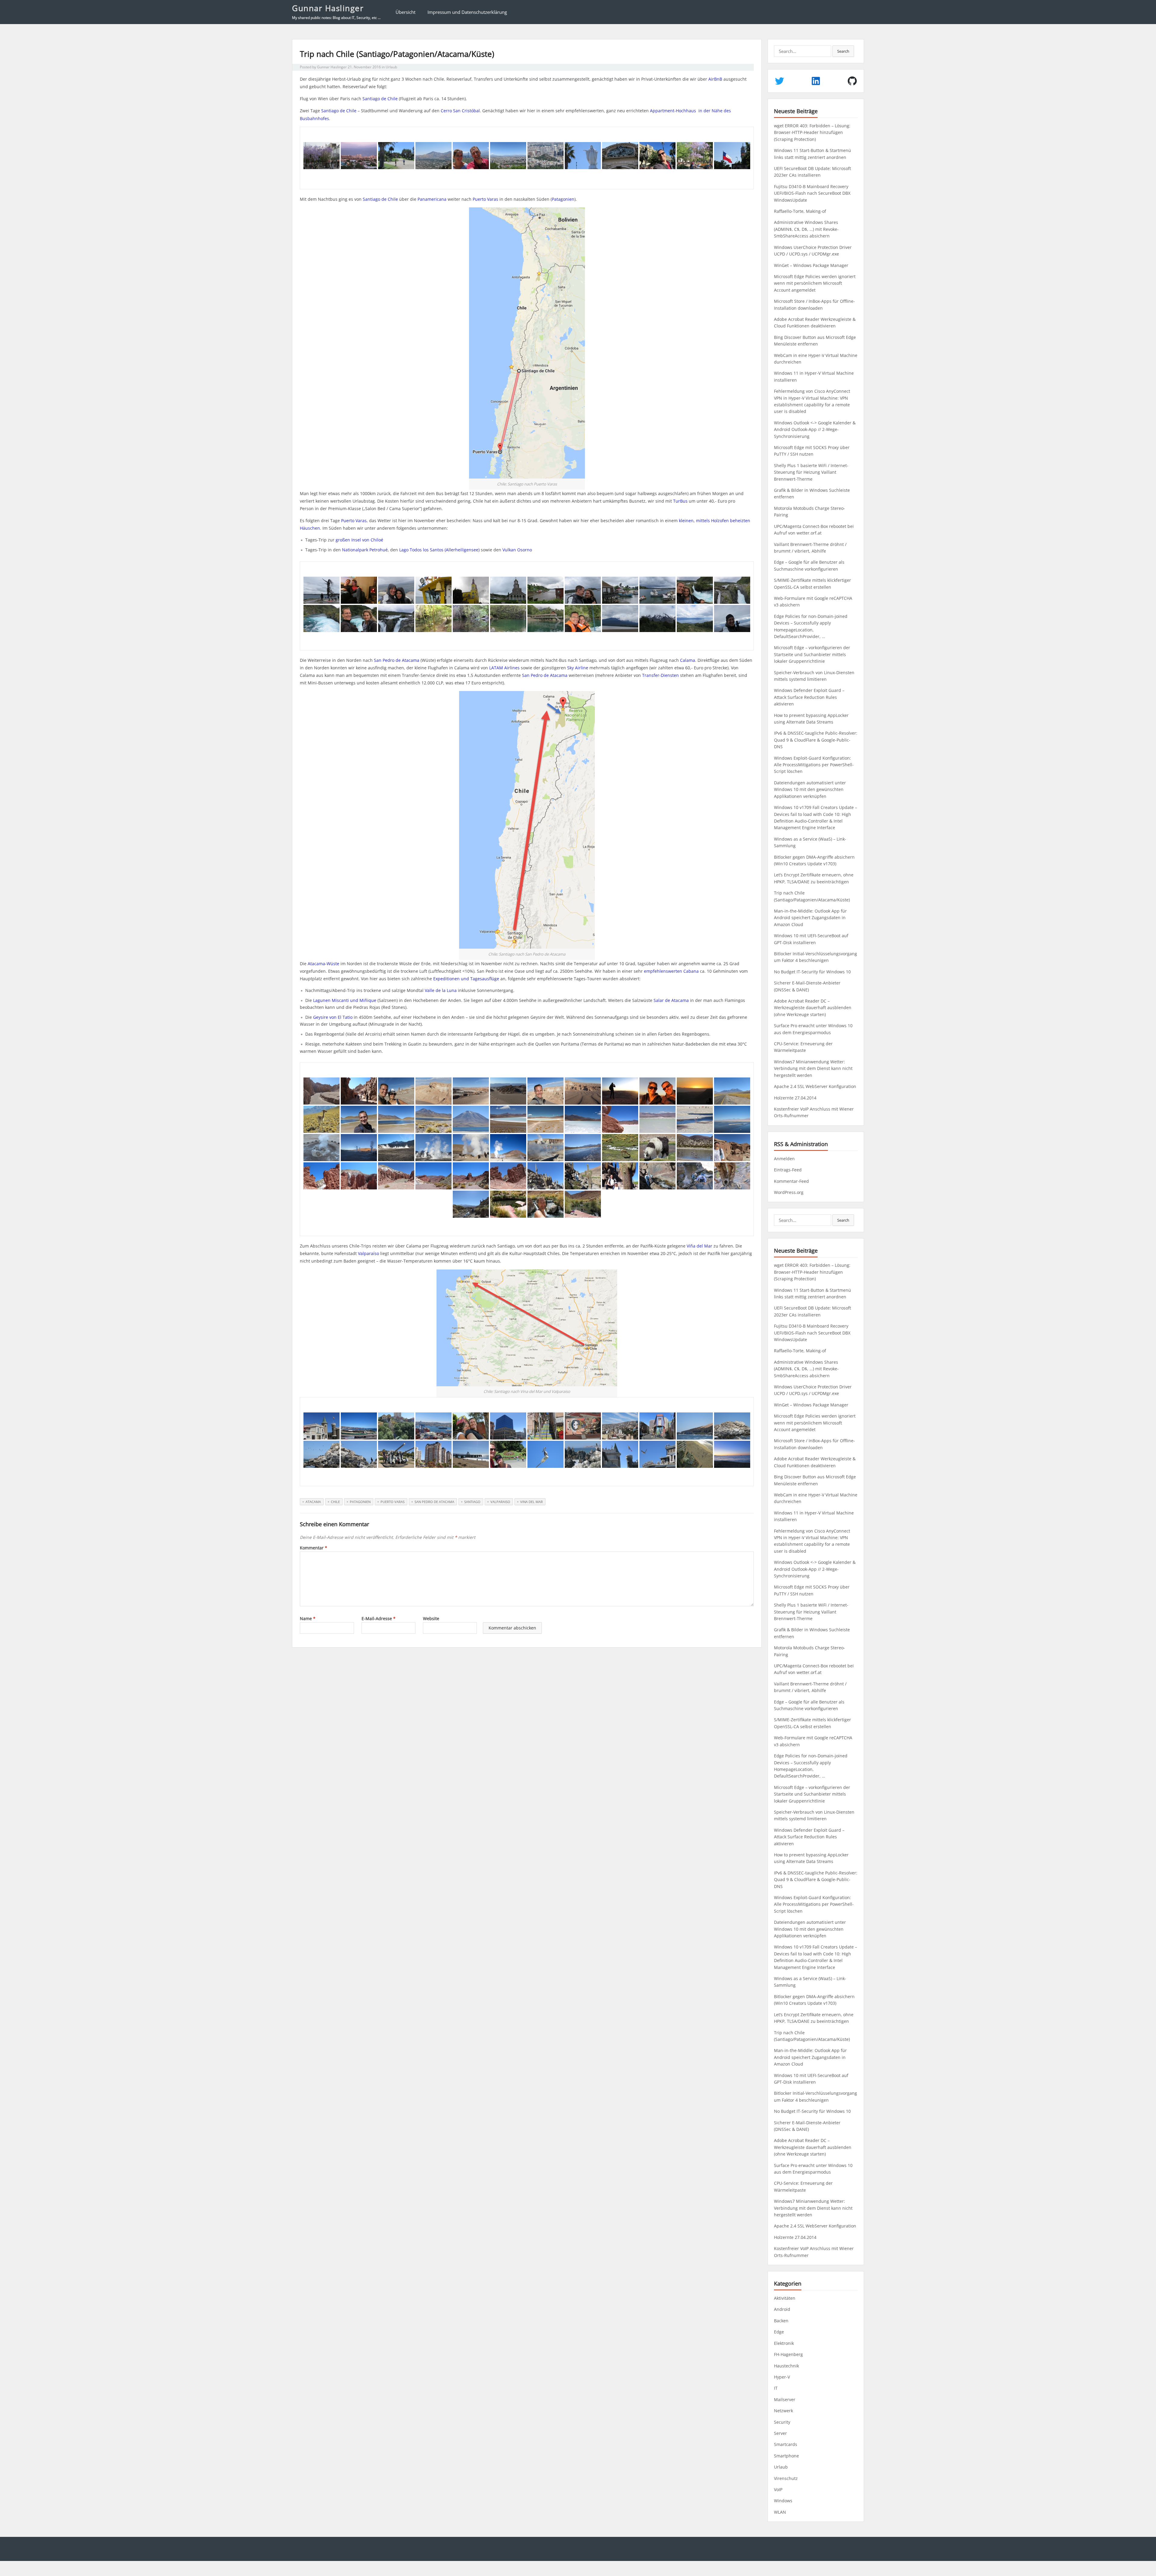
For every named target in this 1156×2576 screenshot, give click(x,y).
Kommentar (314, 1548)
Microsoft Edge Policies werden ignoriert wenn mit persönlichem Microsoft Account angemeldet (815, 283)
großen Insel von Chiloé (359, 540)
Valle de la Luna (441, 990)
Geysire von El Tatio (333, 1017)
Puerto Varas (485, 199)
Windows (783, 2501)
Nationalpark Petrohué (365, 550)
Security (782, 2422)
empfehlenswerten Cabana (671, 971)
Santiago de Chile (380, 99)
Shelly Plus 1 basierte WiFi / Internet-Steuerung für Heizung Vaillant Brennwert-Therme (811, 472)
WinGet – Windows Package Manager (811, 265)
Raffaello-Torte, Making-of (800, 211)
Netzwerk (783, 2411)
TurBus (680, 501)
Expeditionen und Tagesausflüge (466, 979)
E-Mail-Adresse (379, 1618)
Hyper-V (782, 2377)
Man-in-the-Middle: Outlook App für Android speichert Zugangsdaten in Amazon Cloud (810, 918)
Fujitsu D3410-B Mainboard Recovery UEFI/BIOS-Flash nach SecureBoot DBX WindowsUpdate (812, 193)
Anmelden (784, 1159)
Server (780, 2433)
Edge (779, 2332)
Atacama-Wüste (323, 964)
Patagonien (563, 199)
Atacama (313, 1502)
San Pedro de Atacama (397, 660)
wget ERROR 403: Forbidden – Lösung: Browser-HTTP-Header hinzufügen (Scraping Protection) (812, 132)
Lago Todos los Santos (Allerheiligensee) (439, 550)
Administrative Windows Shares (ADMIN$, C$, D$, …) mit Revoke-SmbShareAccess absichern (806, 229)
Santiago (472, 1502)
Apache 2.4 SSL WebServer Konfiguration (815, 1086)
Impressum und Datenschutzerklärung (467, 12)
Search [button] (843, 51)
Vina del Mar (531, 1502)
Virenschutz (786, 2478)
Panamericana (432, 199)
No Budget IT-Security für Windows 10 (812, 972)
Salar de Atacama (671, 1000)
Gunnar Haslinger (328, 8)
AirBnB (715, 79)
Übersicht (406, 12)
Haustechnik (786, 2366)
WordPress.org (789, 1192)
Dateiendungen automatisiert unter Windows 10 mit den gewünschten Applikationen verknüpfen (810, 789)
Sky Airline (578, 668)
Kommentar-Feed (791, 1181)
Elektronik (784, 2343)
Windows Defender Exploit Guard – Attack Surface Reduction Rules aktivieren (809, 697)
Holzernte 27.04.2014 (795, 1098)
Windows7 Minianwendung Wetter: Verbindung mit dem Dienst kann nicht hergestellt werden (813, 1068)
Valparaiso (500, 1502)
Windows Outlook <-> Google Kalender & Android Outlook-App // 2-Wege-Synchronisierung (815, 429)
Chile (335, 1502)
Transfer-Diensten (660, 675)
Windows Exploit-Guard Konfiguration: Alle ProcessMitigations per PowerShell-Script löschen (814, 765)
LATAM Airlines (504, 668)
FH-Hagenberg (788, 2354)
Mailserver (785, 2399)
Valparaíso (368, 1253)
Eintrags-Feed (788, 1170)
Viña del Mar (699, 1246)
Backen (781, 2321)
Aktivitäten (785, 2298)
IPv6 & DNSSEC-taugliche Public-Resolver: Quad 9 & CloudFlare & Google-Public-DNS (816, 740)
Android (782, 2309)
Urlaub (391, 67)
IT (776, 2388)
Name (308, 1618)
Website (431, 1618)
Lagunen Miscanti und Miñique (345, 1000)
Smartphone (786, 2456)
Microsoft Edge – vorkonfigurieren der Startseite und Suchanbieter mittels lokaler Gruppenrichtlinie (812, 654)
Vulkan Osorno (517, 550)
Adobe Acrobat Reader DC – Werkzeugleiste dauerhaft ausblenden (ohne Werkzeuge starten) (813, 1008)
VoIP (778, 2489)
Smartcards (786, 2444)
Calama (688, 660)
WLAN (780, 2512)
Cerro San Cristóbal (460, 111)
